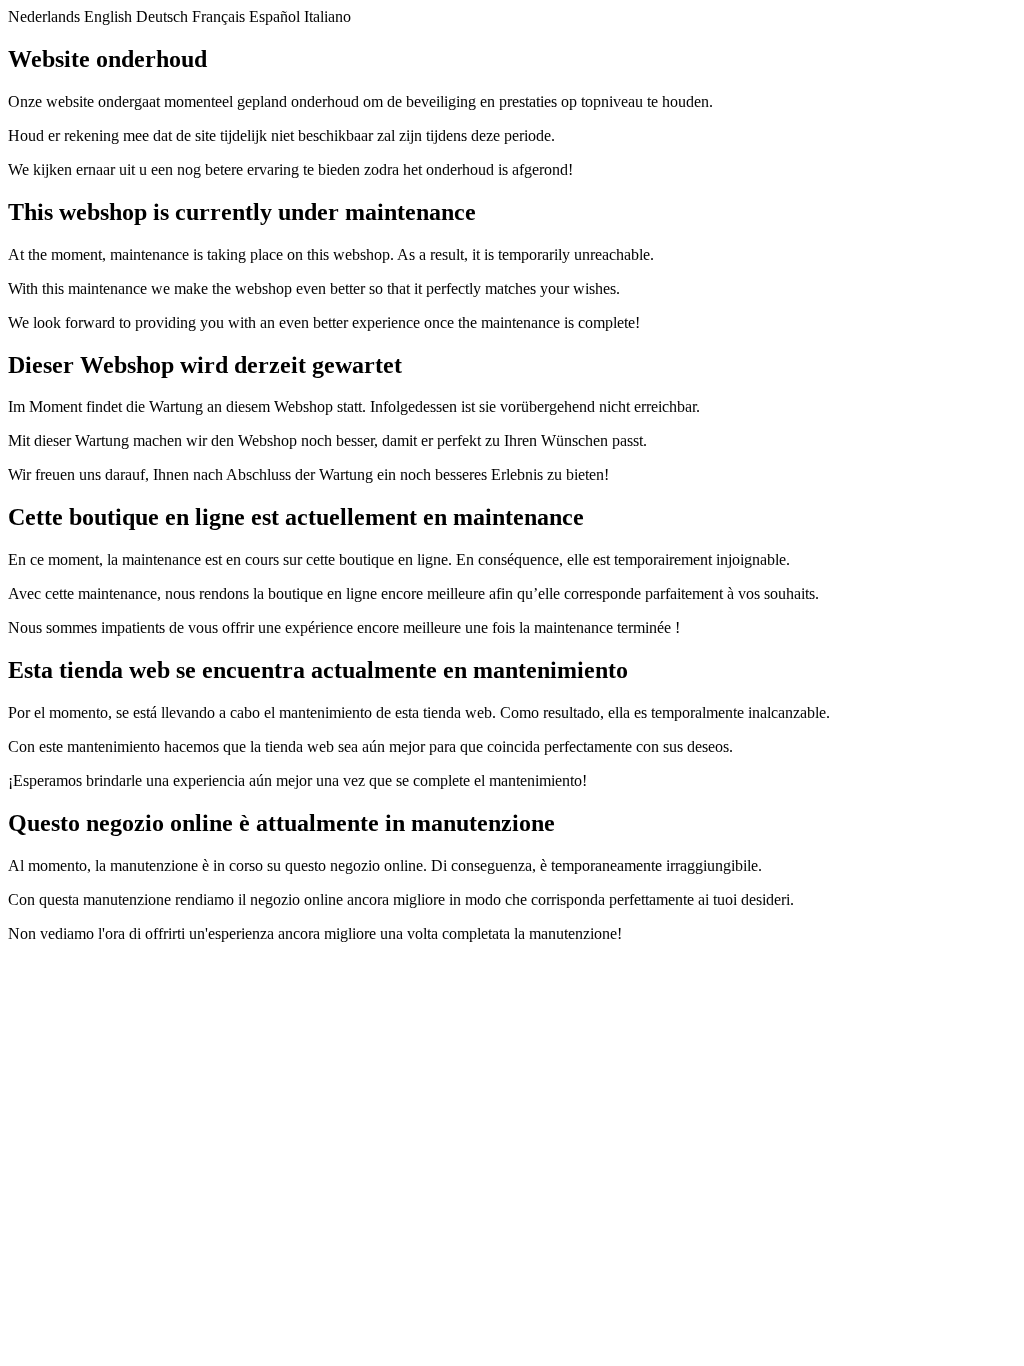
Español (274, 16)
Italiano (327, 16)
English (108, 16)
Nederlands (44, 16)
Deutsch (162, 16)
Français (218, 16)
